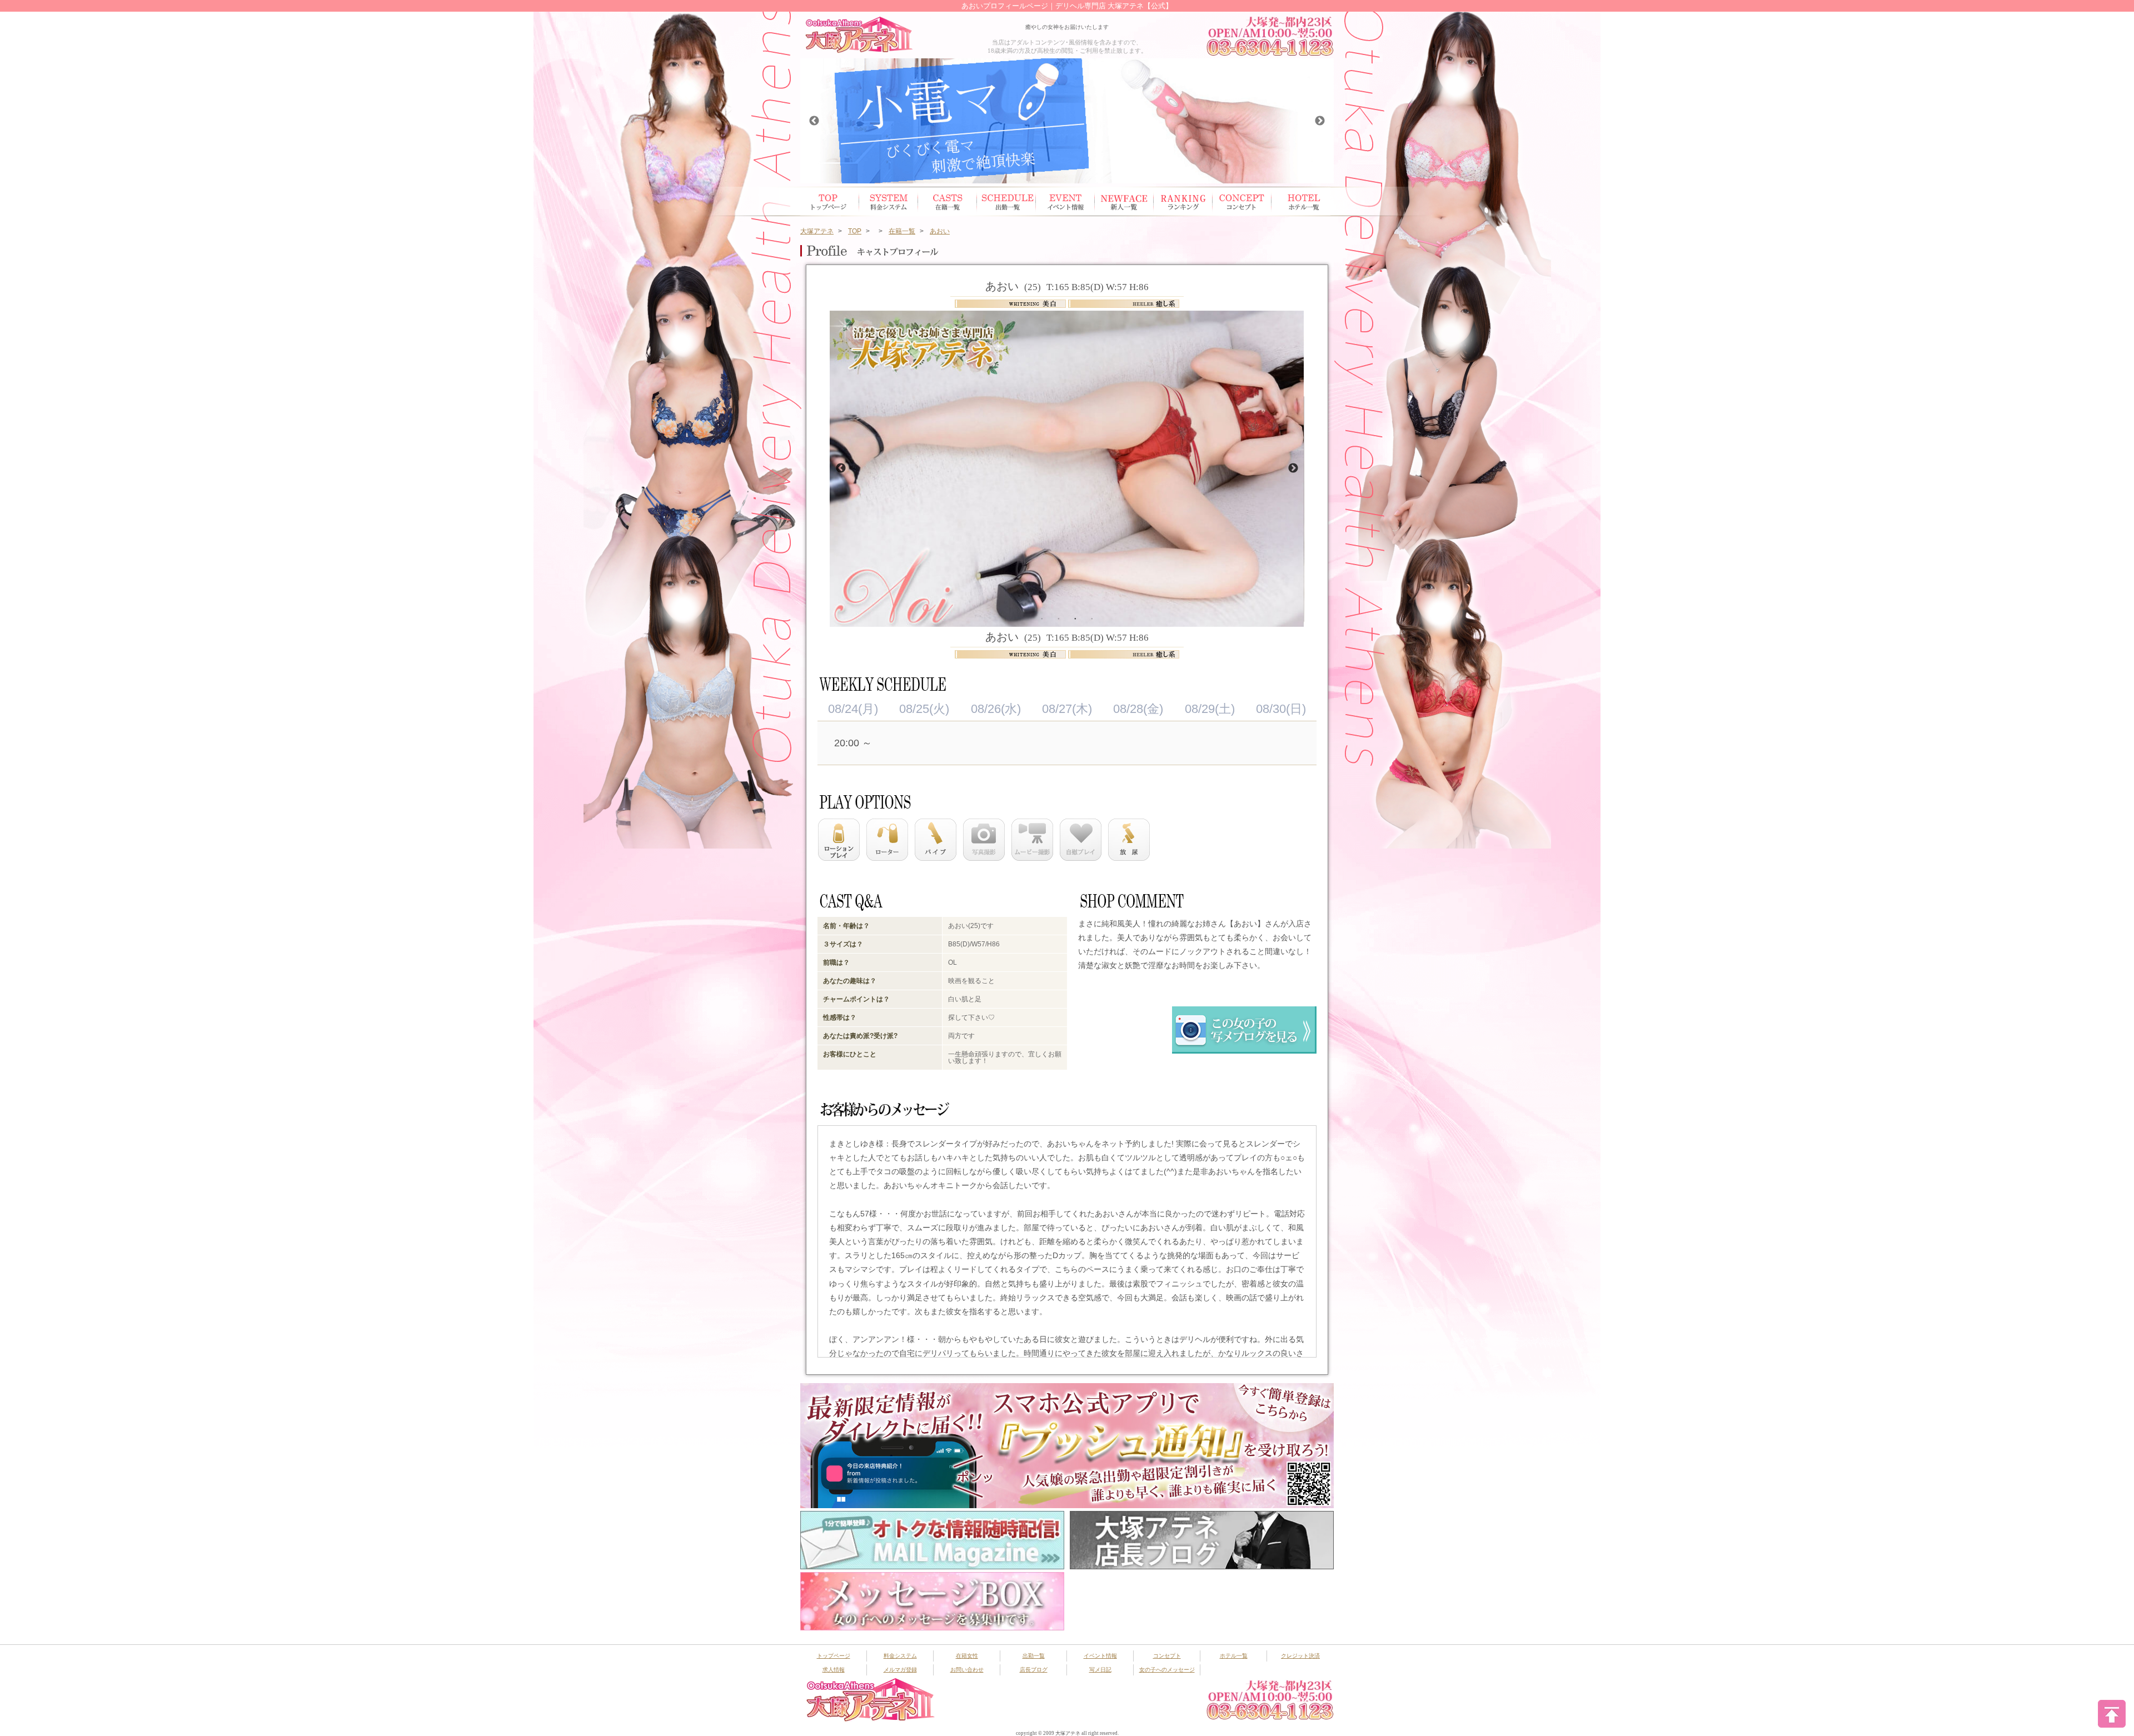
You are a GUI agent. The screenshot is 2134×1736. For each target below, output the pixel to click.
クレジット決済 (1300, 1656)
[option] (1067, 121)
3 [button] (1075, 618)
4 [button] (1092, 618)
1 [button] (1042, 618)
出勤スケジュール (1006, 201)
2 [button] (1059, 618)
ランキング (1183, 201)
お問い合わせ (967, 1670)
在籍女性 (948, 201)
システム (889, 201)
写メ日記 (1100, 1670)
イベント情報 (1065, 201)
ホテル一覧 (1301, 201)
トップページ (830, 201)
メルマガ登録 (900, 1670)
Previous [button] (814, 121)
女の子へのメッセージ (1167, 1670)
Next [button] (1320, 121)
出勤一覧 (1034, 1656)
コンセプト (1242, 201)
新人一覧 (1124, 201)
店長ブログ (1034, 1670)
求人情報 (834, 1670)
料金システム (900, 1656)
